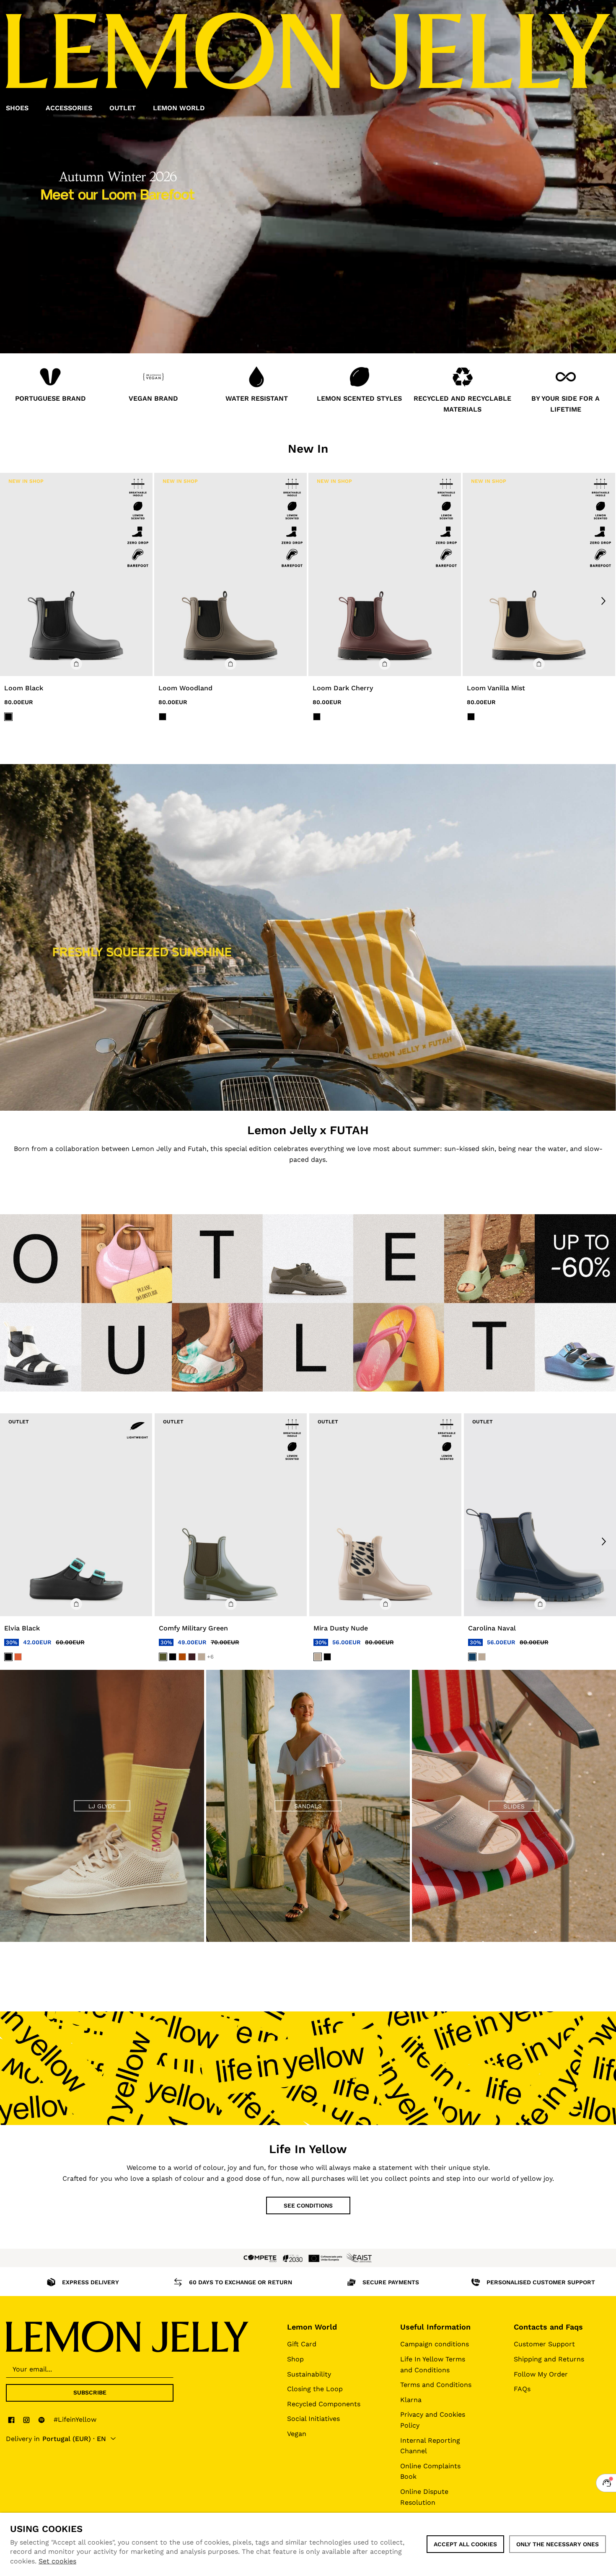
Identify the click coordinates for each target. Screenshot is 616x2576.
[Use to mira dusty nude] (385, 1515)
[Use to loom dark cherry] (385, 574)
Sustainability (309, 2374)
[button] (76, 664)
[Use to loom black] (76, 574)
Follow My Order (541, 2374)
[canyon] (182, 1657)
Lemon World (312, 2327)
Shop (295, 2359)
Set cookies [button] (57, 2561)
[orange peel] (18, 1657)
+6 (210, 1657)
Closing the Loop (315, 2389)
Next (603, 601)
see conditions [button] (308, 2205)
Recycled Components (324, 2404)
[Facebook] (11, 2420)
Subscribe (90, 2392)
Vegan (297, 2434)
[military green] (163, 1657)
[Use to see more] (308, 937)
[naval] (472, 1657)
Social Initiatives (313, 2419)
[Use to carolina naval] (540, 1515)
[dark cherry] (192, 1657)
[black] (8, 1657)
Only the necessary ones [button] (558, 2544)
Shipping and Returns (549, 2359)
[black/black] (8, 717)
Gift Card (302, 2344)
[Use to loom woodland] (230, 574)
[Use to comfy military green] (231, 1515)
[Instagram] (26, 2420)
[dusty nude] (202, 1657)
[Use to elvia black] (76, 1515)
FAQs (522, 2389)
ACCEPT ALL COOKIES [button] (465, 2544)
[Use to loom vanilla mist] (539, 574)
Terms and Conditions (436, 2385)
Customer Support (544, 2344)
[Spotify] (41, 2420)
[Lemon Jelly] (127, 2337)
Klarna (411, 2400)
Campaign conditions (435, 2344)
